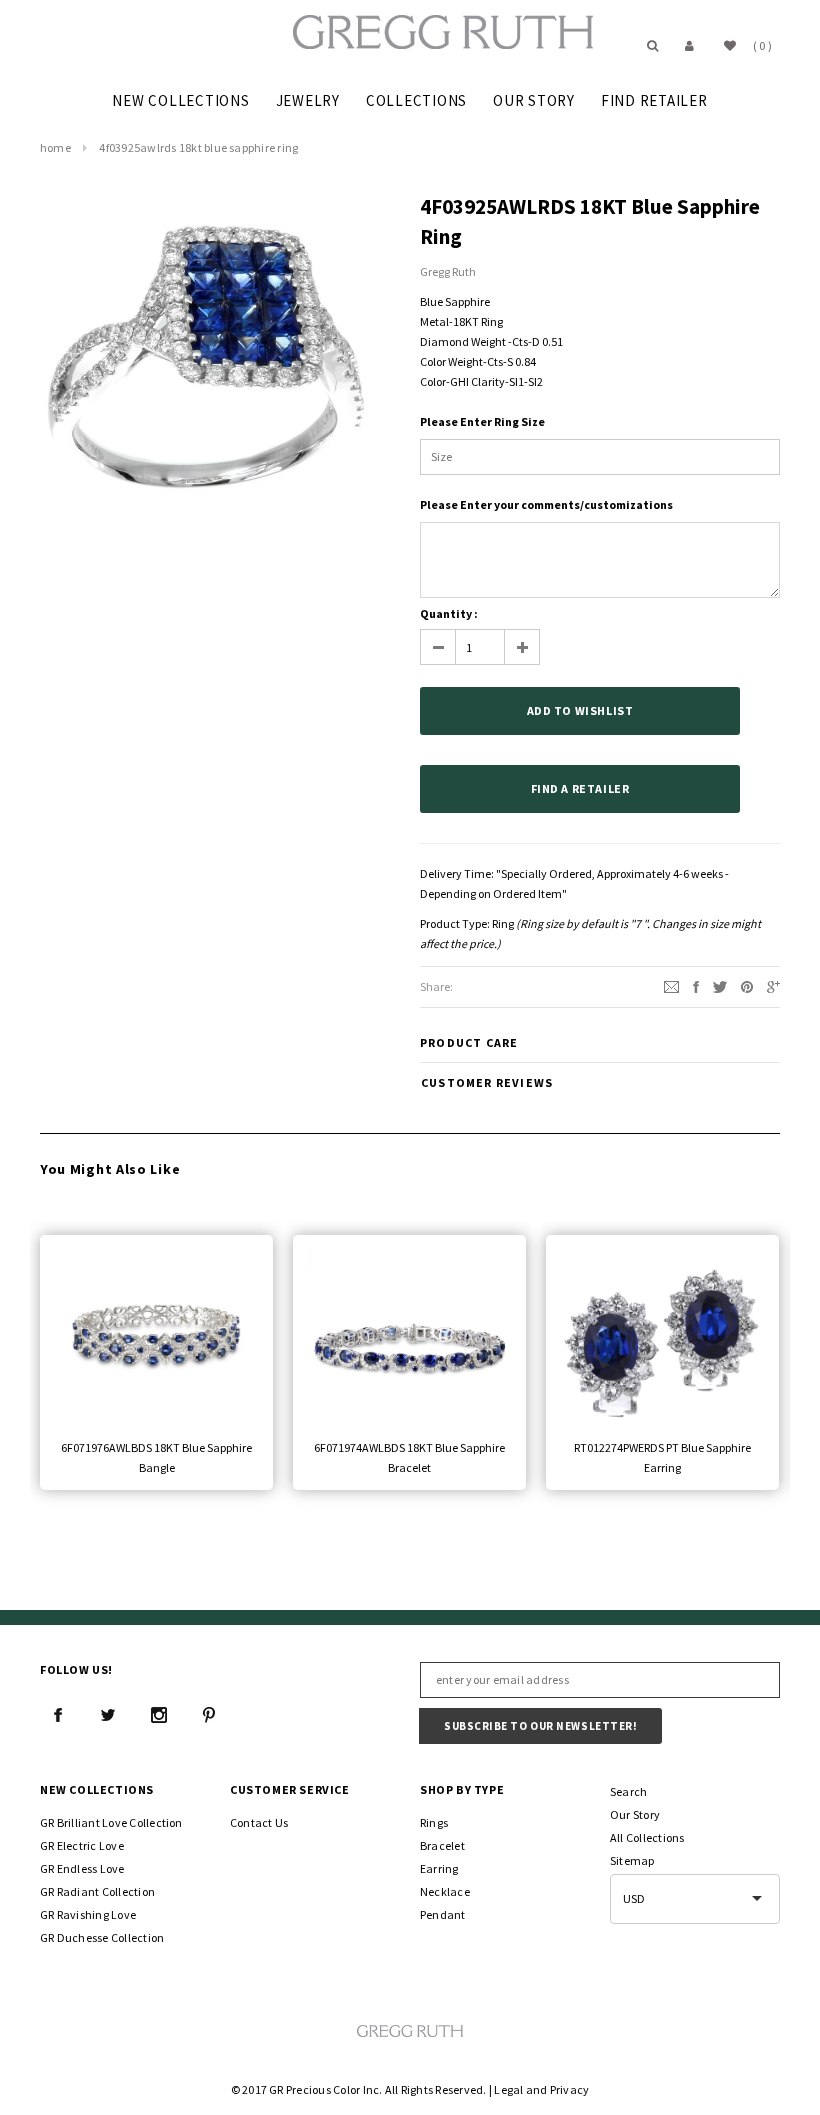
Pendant (443, 1914)
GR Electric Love (82, 1845)
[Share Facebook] (696, 985)
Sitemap (632, 1860)
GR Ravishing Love (88, 1914)
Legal (508, 2089)
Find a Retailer (580, 788)
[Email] (671, 985)
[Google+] (773, 985)
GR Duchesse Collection (102, 1937)
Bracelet (442, 1845)
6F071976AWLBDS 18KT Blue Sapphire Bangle (156, 1457)
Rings (434, 1822)
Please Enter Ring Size (482, 421)
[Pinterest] (747, 985)
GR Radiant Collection (97, 1891)
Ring (503, 923)
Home (55, 147)
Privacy (570, 2089)
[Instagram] (159, 1715)
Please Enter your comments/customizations (546, 504)
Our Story (635, 1814)
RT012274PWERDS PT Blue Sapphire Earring (662, 1457)
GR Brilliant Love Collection (111, 1822)
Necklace (445, 1891)
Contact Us (259, 1822)
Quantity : (449, 613)
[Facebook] (58, 1715)
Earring (439, 1868)
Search (628, 1791)
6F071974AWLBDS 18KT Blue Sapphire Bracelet (409, 1457)
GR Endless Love (82, 1868)
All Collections (647, 1837)
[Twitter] (720, 985)
